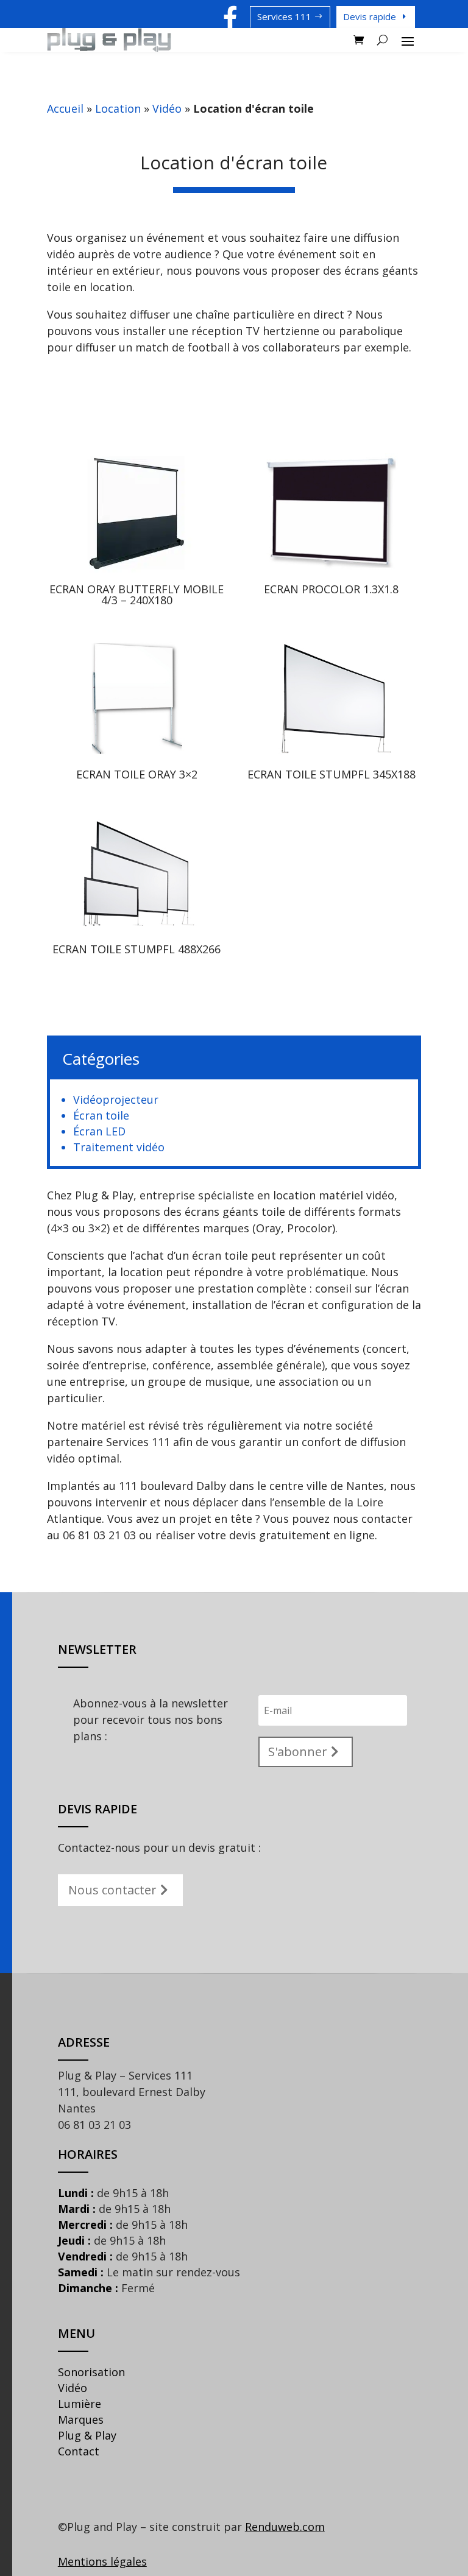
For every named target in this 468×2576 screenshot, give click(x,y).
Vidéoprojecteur (116, 1099)
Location (118, 108)
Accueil (65, 108)
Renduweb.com (285, 2527)
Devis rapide (370, 16)
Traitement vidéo (119, 1147)
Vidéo (167, 108)
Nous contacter (112, 1890)
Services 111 (284, 16)
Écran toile (101, 1115)
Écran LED (99, 1131)
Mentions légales (102, 2561)
